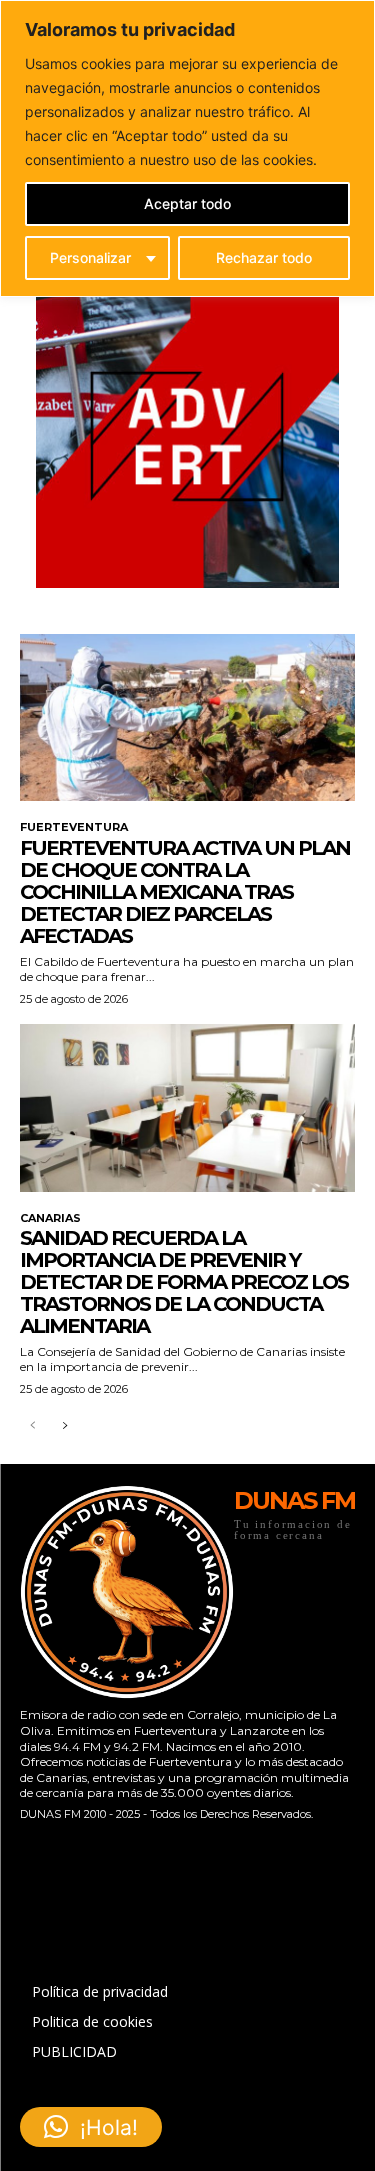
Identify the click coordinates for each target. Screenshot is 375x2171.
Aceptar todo (187, 203)
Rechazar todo (264, 257)
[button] (91, 2127)
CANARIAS (50, 1218)
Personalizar (90, 257)
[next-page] (64, 1426)
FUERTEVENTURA (74, 827)
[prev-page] (32, 1426)
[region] (187, 148)
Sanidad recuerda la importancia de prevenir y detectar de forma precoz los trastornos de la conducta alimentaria (184, 1282)
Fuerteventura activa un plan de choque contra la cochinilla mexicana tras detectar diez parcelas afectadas (185, 892)
